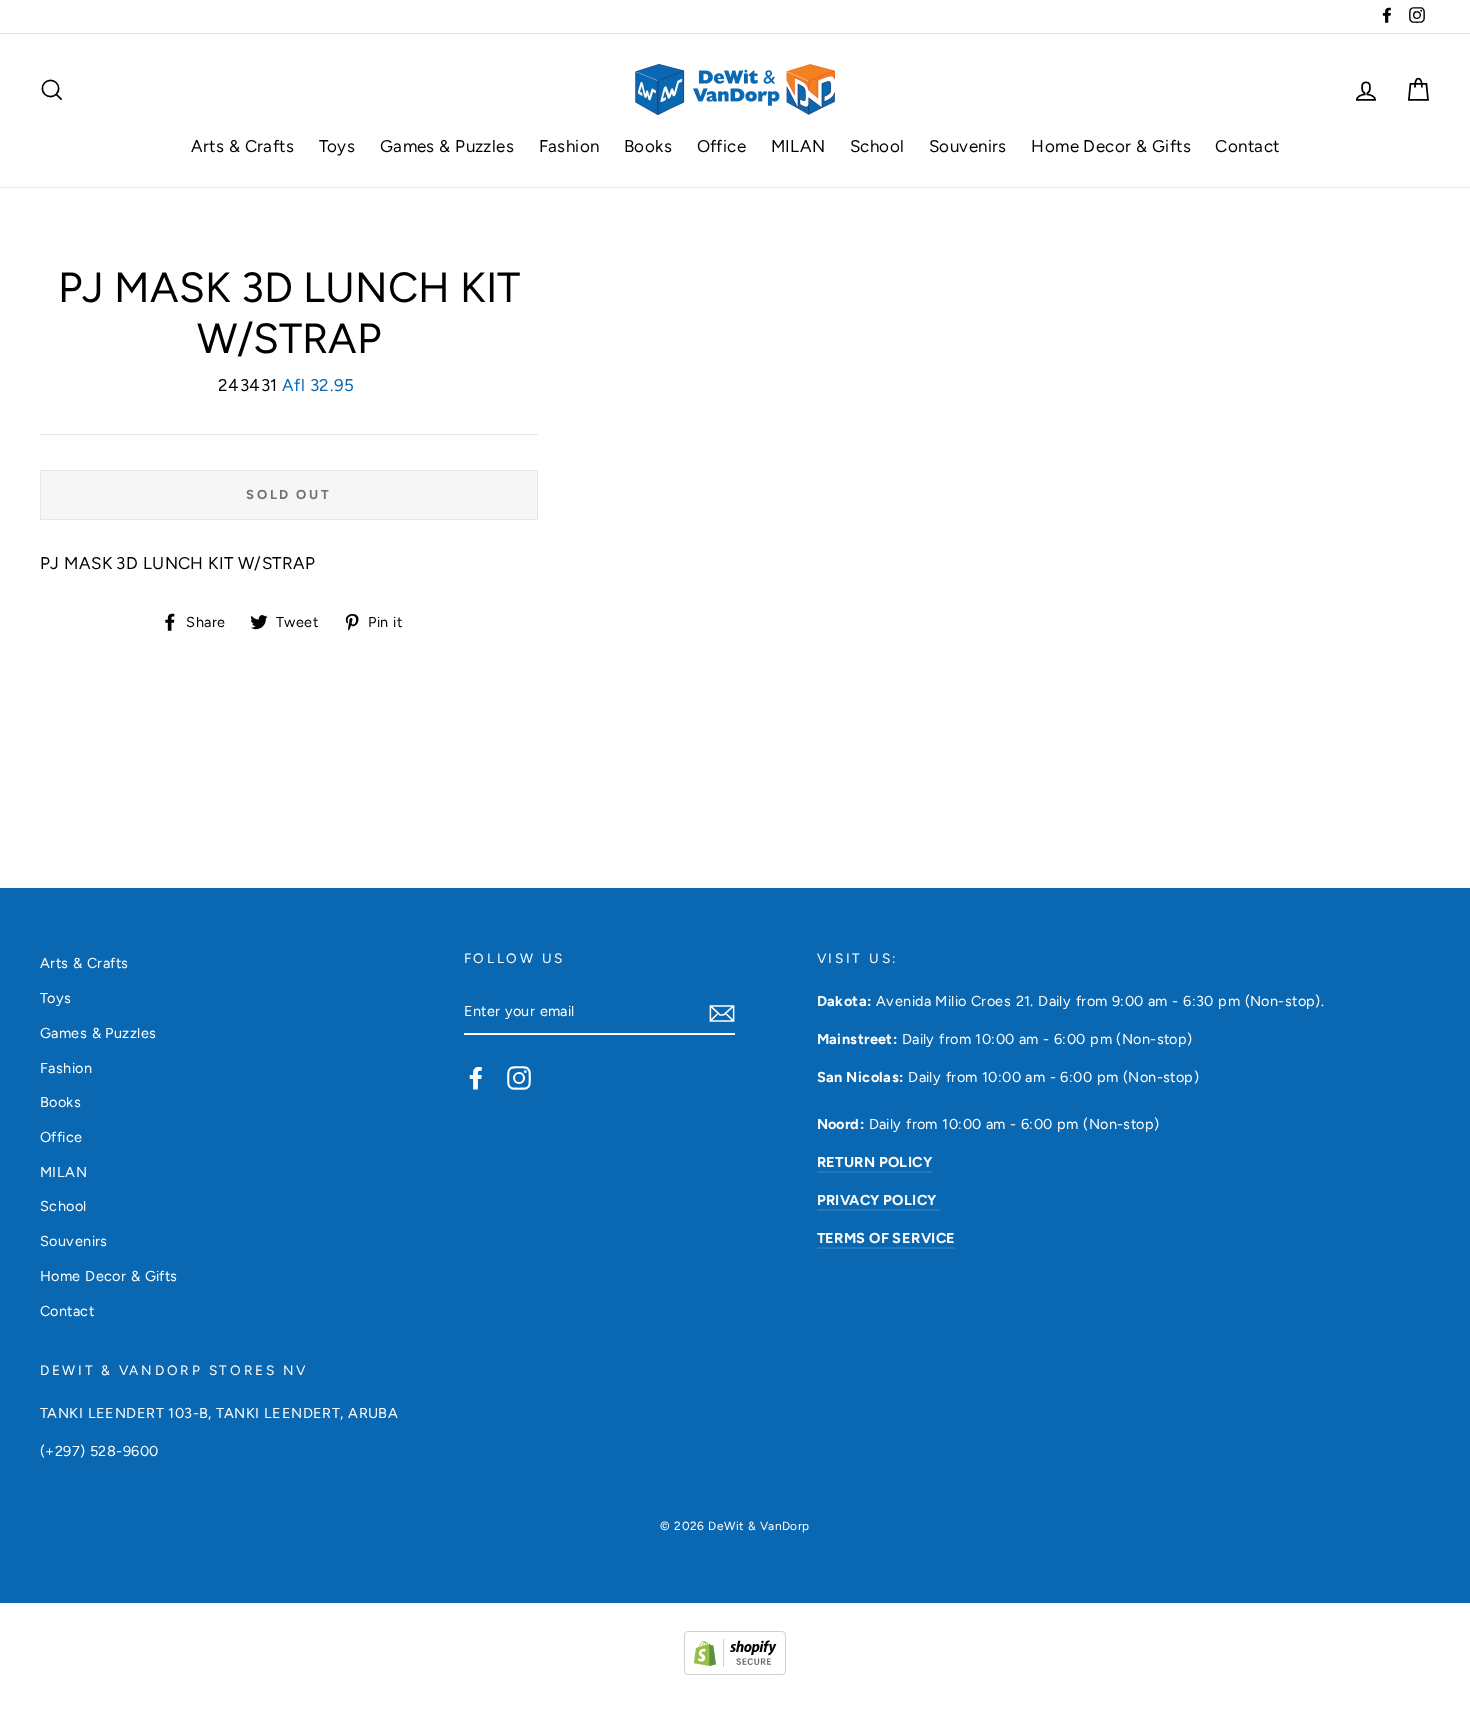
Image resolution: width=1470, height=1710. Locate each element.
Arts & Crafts (243, 146)
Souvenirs (968, 146)
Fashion (569, 146)
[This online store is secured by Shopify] (735, 1669)
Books (648, 146)
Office (722, 146)
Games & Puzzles (447, 146)
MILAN (798, 146)
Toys (337, 146)
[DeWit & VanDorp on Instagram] (519, 1077)
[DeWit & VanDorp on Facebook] (476, 1077)
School (877, 146)
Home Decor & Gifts (1111, 146)
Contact (1247, 146)
